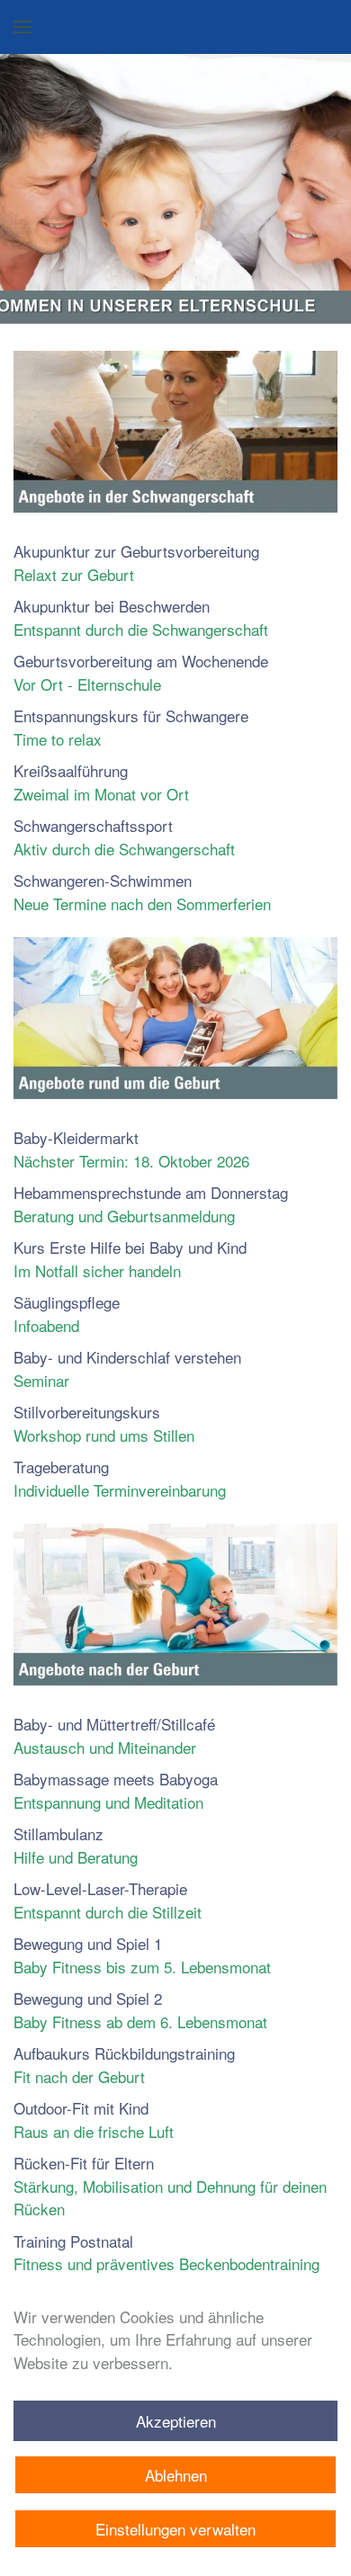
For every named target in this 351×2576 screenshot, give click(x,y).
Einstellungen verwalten (175, 2529)
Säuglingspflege (67, 1314)
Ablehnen (176, 2475)
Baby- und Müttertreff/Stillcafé (114, 1735)
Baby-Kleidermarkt (131, 1149)
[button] (22, 27)
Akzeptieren (176, 2421)
